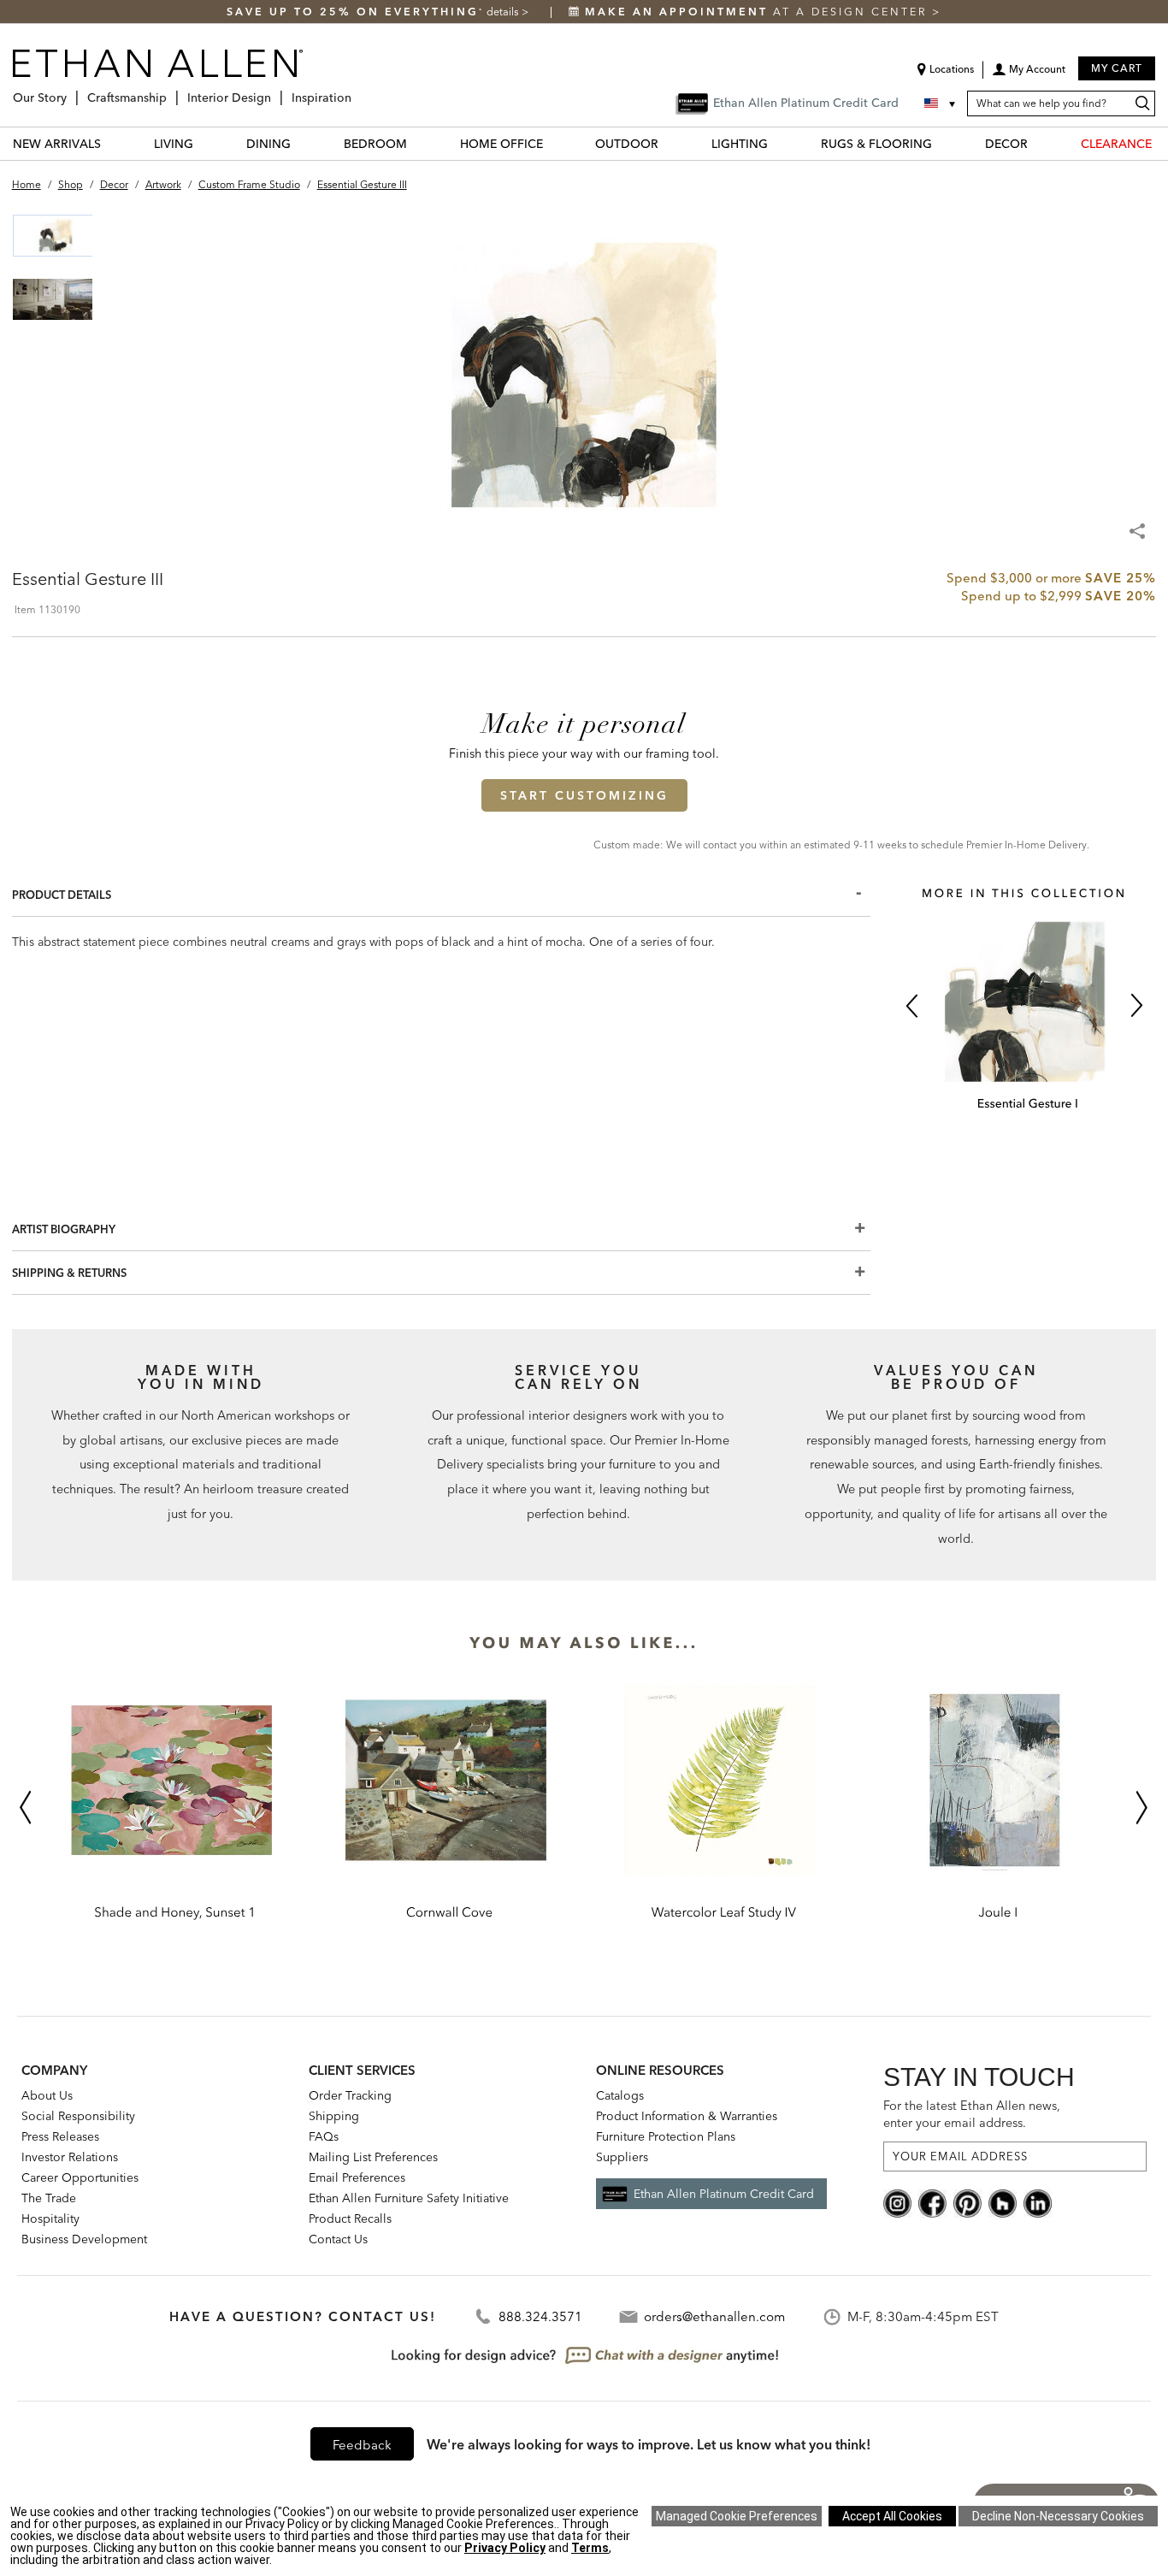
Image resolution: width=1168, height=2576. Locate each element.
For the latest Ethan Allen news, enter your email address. (972, 2114)
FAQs (324, 2136)
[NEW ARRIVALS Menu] (111, 143)
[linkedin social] (1038, 2201)
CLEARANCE (1116, 144)
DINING (268, 144)
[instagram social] (897, 2201)
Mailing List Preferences (373, 2157)
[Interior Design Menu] (276, 91)
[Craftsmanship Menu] (172, 91)
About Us (47, 2095)
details (504, 12)
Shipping (334, 2116)
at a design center (758, 12)
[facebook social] (932, 2201)
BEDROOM (375, 144)
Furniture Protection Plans (666, 2136)
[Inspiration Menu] (357, 91)
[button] (1029, 75)
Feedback (362, 2445)
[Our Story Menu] (72, 91)
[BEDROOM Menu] (417, 143)
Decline (1058, 2516)
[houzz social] (1003, 2201)
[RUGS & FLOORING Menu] (942, 143)
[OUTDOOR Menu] (669, 143)
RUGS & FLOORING (876, 144)
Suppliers (622, 2157)
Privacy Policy (505, 2548)
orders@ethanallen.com (714, 2316)
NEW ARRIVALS (57, 144)
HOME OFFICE (501, 144)
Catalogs (620, 2095)
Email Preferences (357, 2177)
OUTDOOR (627, 144)
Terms (590, 2548)
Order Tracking (350, 2095)
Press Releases (60, 2136)
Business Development (84, 2239)
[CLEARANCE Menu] (1162, 143)
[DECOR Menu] (1038, 143)
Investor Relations (70, 2157)
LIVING (174, 144)
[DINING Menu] (301, 143)
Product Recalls (350, 2219)
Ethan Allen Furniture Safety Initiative (409, 2198)
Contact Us (338, 2239)
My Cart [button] (1117, 68)
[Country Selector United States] (941, 103)
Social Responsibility (78, 2116)
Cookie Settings (737, 2516)
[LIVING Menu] (204, 143)
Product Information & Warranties (687, 2116)
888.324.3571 (540, 2316)
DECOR (1006, 144)
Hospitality (50, 2219)
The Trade (49, 2198)
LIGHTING (740, 144)
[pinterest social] (967, 2201)
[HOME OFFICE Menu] (553, 143)
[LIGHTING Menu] (778, 143)
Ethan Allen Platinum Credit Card (724, 2194)
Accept (892, 2516)
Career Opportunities (80, 2177)
